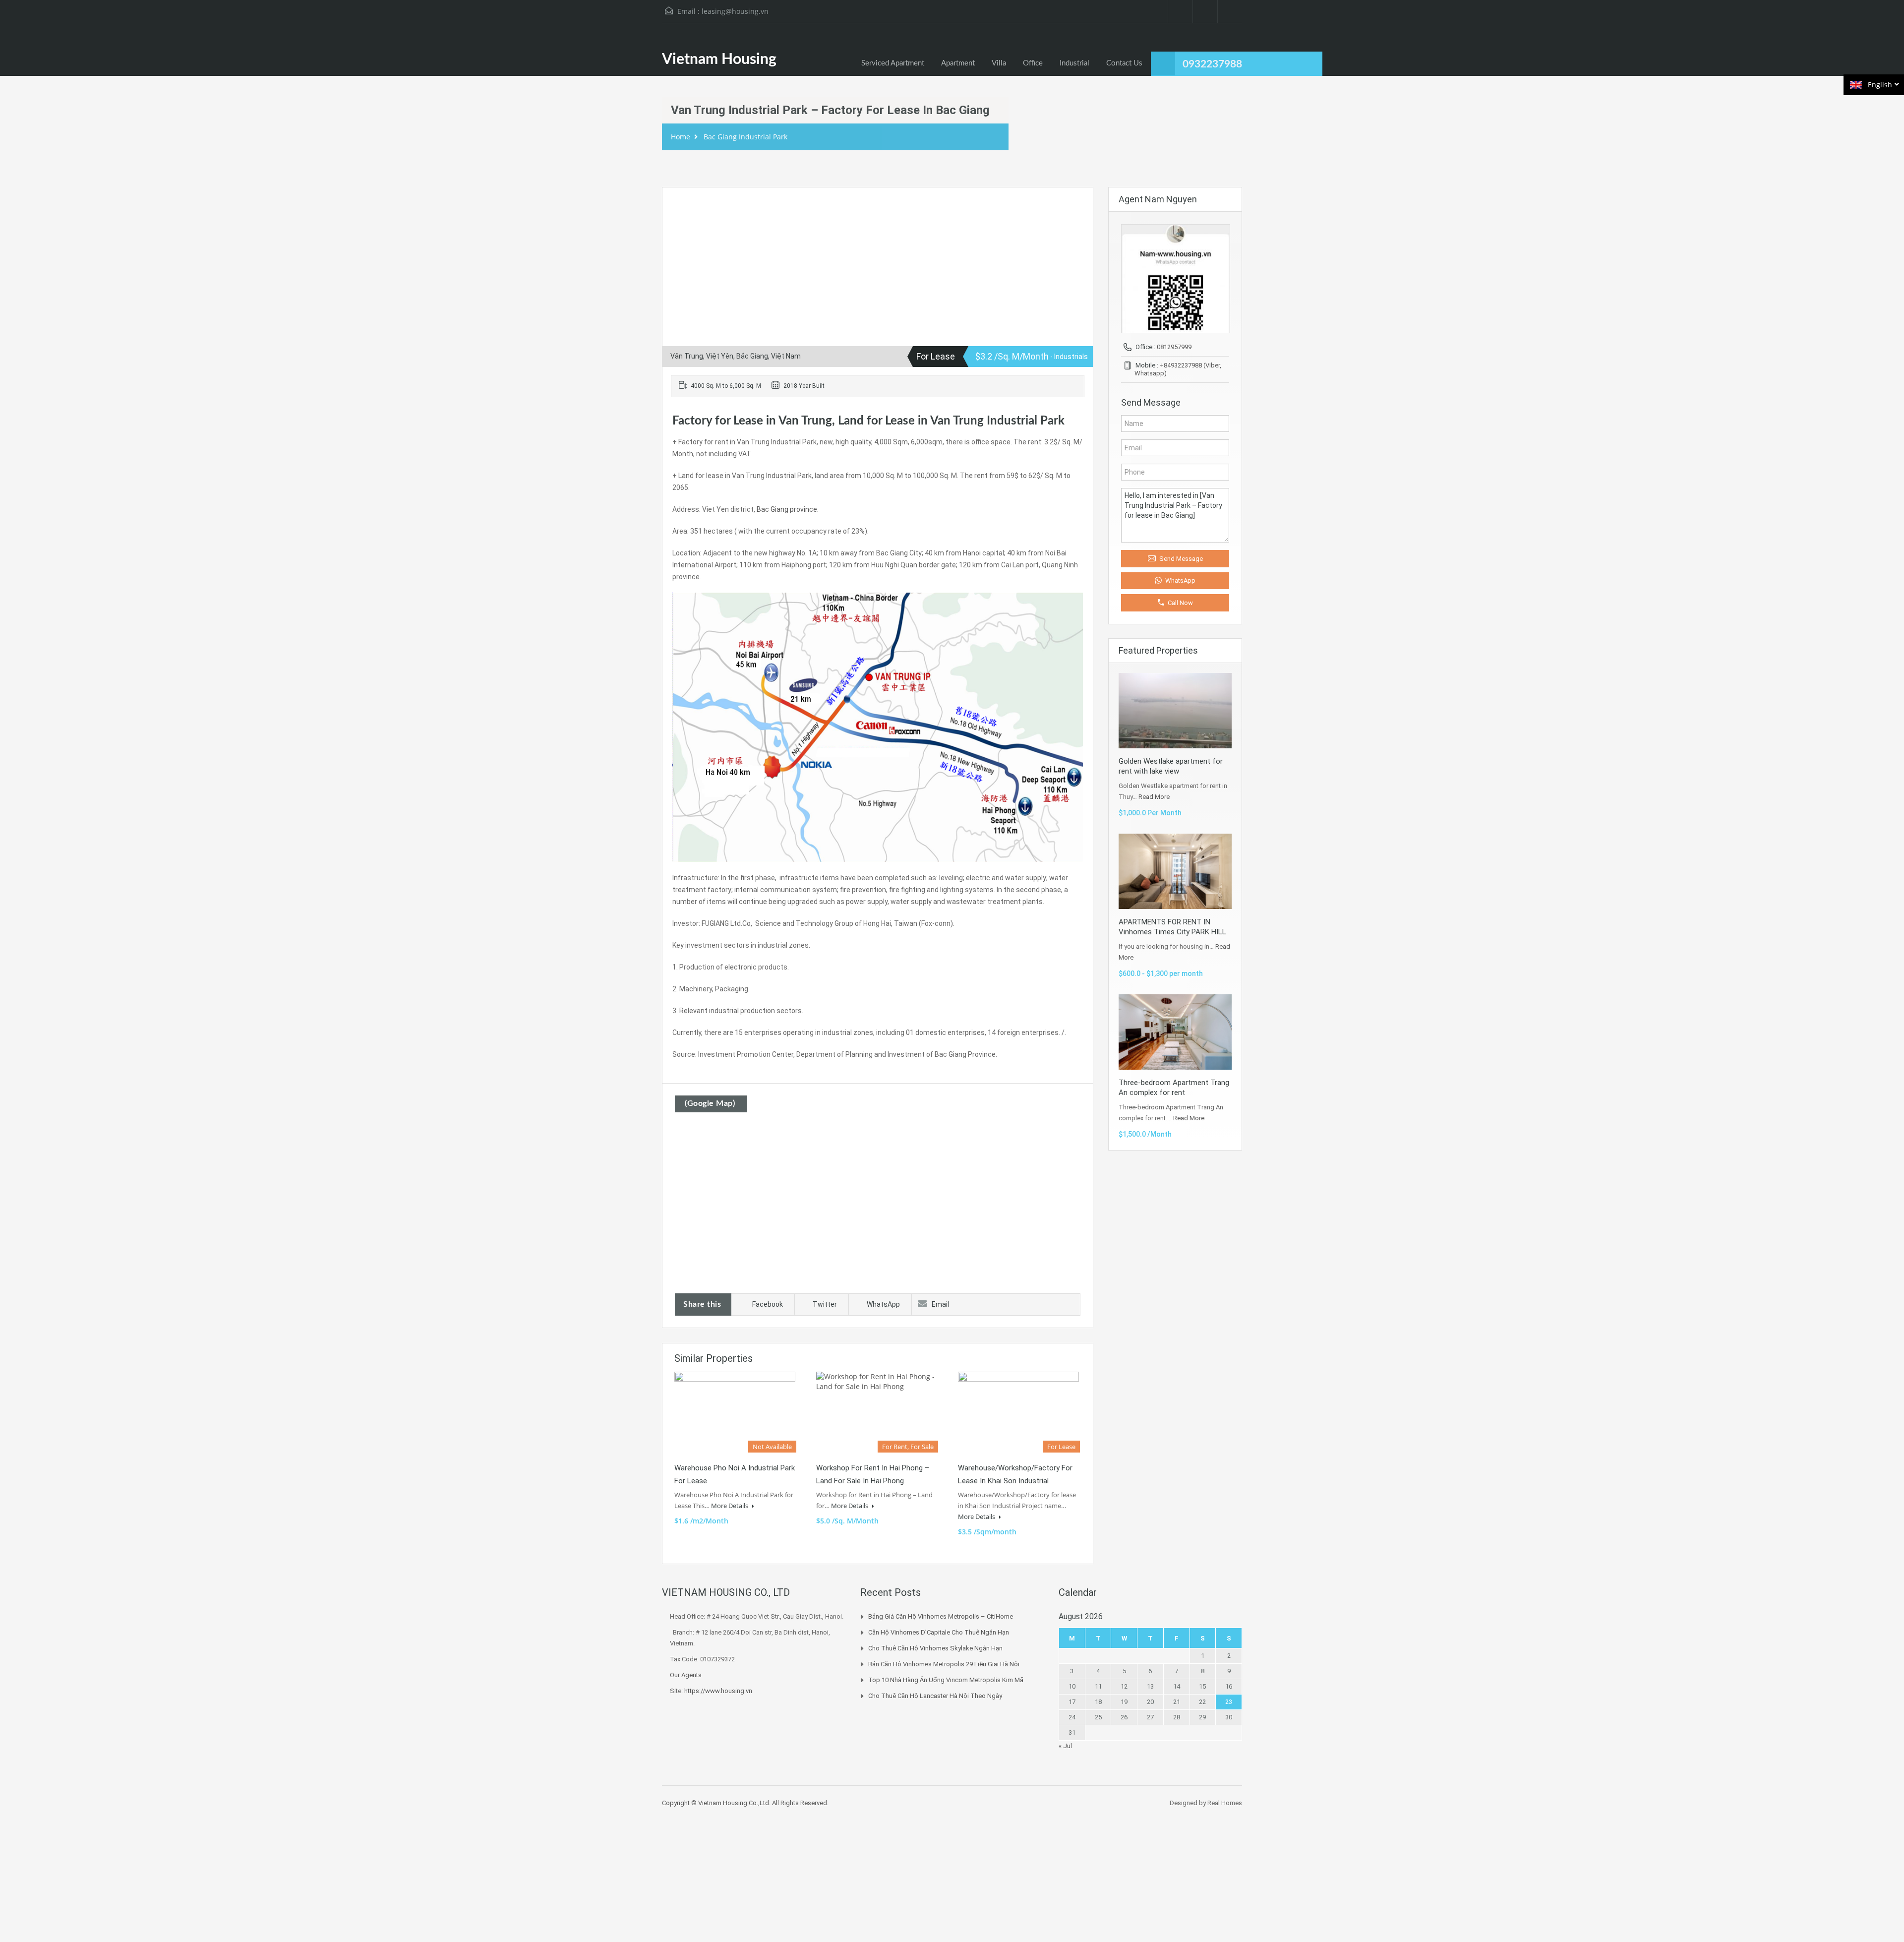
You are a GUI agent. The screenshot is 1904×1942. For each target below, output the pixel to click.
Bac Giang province (787, 509)
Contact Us (1124, 63)
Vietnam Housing (719, 60)
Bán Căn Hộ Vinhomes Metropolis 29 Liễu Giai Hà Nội (944, 1664)
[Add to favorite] (682, 210)
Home (681, 137)
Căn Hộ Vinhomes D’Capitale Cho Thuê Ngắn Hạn (939, 1632)
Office (1033, 63)
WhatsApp (883, 1304)
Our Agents (686, 1675)
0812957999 (1174, 347)
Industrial (1074, 63)
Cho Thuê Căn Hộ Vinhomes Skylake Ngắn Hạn (935, 1648)
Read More (1154, 797)
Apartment (958, 63)
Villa (999, 63)
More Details (730, 1506)
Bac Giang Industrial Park (745, 137)
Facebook (768, 1304)
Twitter (825, 1304)
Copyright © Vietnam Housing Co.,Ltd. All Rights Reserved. (745, 1803)
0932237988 (1212, 64)
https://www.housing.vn (718, 1691)
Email (940, 1304)
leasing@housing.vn (735, 11)
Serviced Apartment (893, 63)
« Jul (1065, 1746)
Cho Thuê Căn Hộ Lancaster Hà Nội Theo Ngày (935, 1696)
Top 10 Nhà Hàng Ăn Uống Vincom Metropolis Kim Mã (946, 1680)
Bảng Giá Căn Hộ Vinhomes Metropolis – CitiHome (941, 1616)
